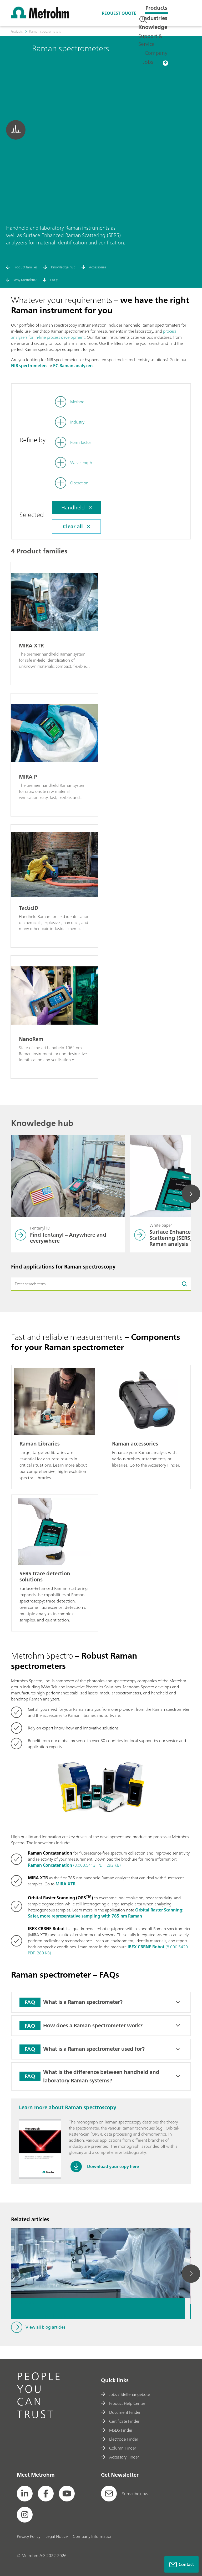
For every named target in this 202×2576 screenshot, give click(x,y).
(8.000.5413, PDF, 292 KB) (74, 1865)
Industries (155, 18)
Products (156, 8)
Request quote (119, 13)
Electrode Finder (124, 2439)
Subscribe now (135, 2494)
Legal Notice (57, 2536)
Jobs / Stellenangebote (130, 2394)
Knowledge (153, 27)
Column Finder (123, 2448)
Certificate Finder (124, 2421)
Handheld (73, 507)
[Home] (40, 17)
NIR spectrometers (29, 366)
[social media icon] (25, 2494)
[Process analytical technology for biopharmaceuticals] (98, 2243)
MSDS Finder (121, 2430)
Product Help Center (127, 2403)
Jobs (148, 62)
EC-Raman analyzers (73, 366)
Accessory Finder (124, 2457)
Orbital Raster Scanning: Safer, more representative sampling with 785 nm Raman (105, 1913)
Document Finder (125, 2412)
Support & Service (150, 40)
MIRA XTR (65, 1884)
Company (156, 53)
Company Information (93, 2536)
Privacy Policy (29, 2536)
